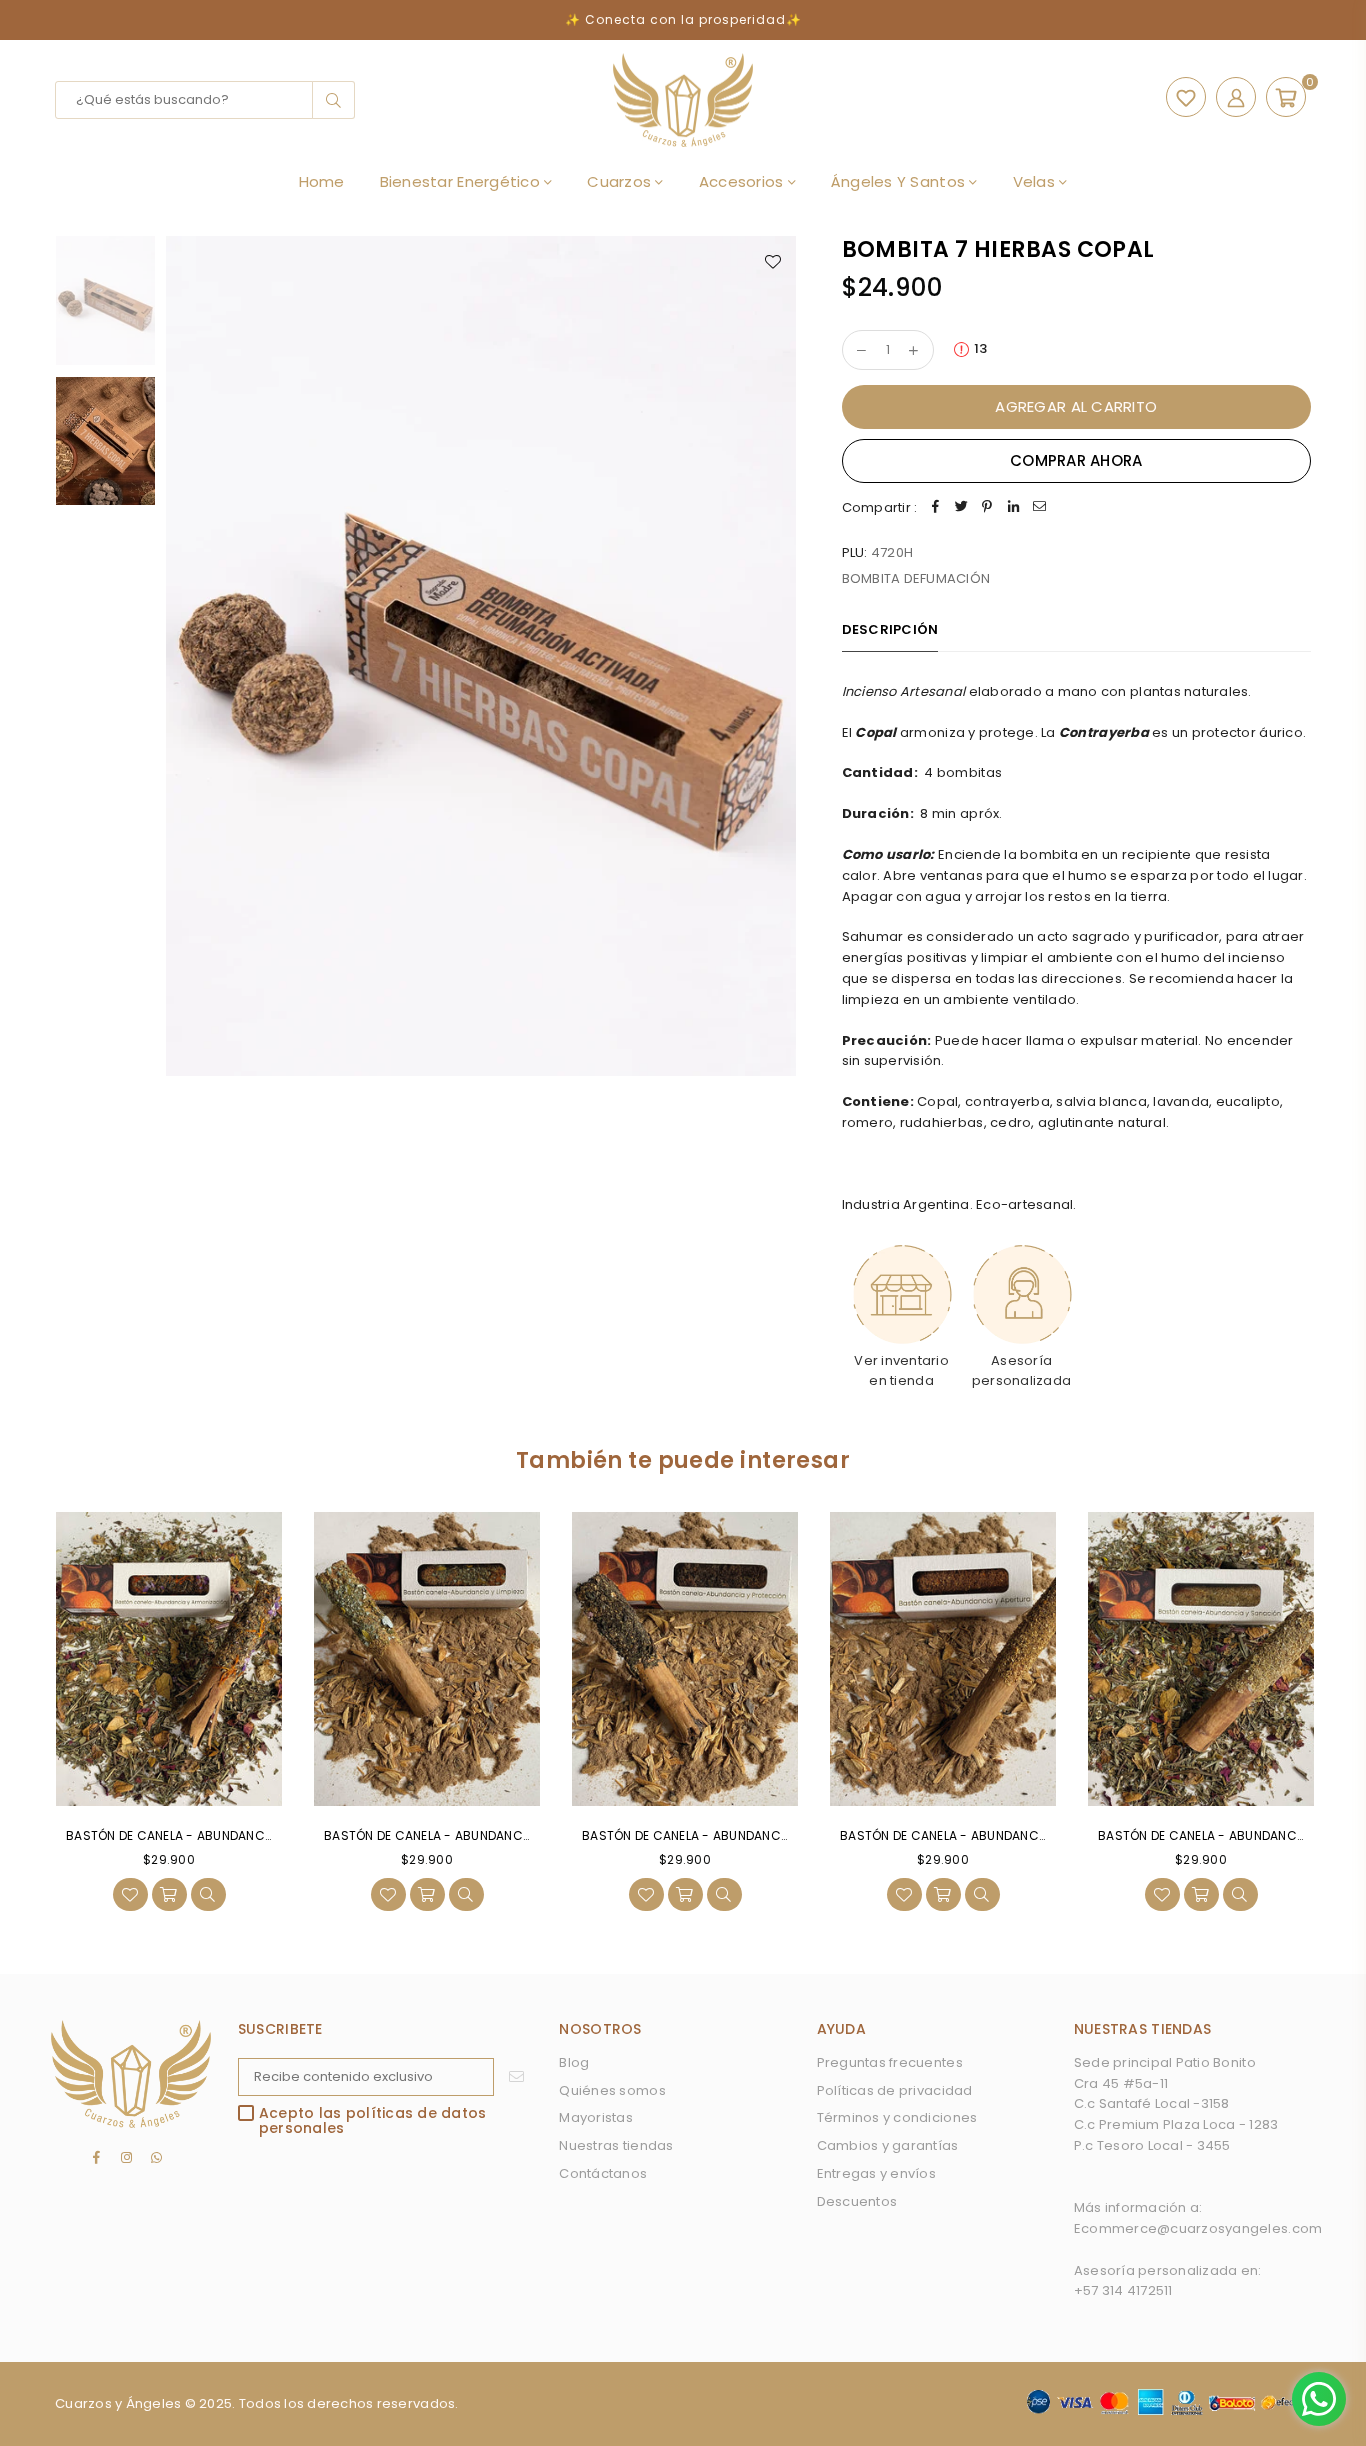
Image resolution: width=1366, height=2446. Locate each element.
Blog (574, 2062)
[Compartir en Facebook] (935, 508)
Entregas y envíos (876, 2173)
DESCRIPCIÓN (890, 629)
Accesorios (743, 181)
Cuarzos (621, 181)
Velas (1036, 181)
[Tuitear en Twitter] (961, 508)
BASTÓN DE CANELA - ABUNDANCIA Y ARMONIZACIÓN (225, 1835)
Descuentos (857, 2201)
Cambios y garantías (888, 2145)
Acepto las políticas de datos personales (373, 2121)
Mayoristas (596, 2117)
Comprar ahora (1076, 460)
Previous (183, 655)
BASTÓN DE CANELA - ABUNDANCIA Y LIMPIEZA (461, 1835)
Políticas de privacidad (895, 2090)
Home (322, 181)
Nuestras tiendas (616, 2145)
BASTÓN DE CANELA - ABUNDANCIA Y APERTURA (982, 1835)
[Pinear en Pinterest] (987, 508)
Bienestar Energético (462, 181)
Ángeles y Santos (900, 181)
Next (779, 655)
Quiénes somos (612, 2090)
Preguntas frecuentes (890, 2062)
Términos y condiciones (897, 2117)
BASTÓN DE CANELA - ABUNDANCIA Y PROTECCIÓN (733, 1835)
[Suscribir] (516, 2077)
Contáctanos (603, 2173)
